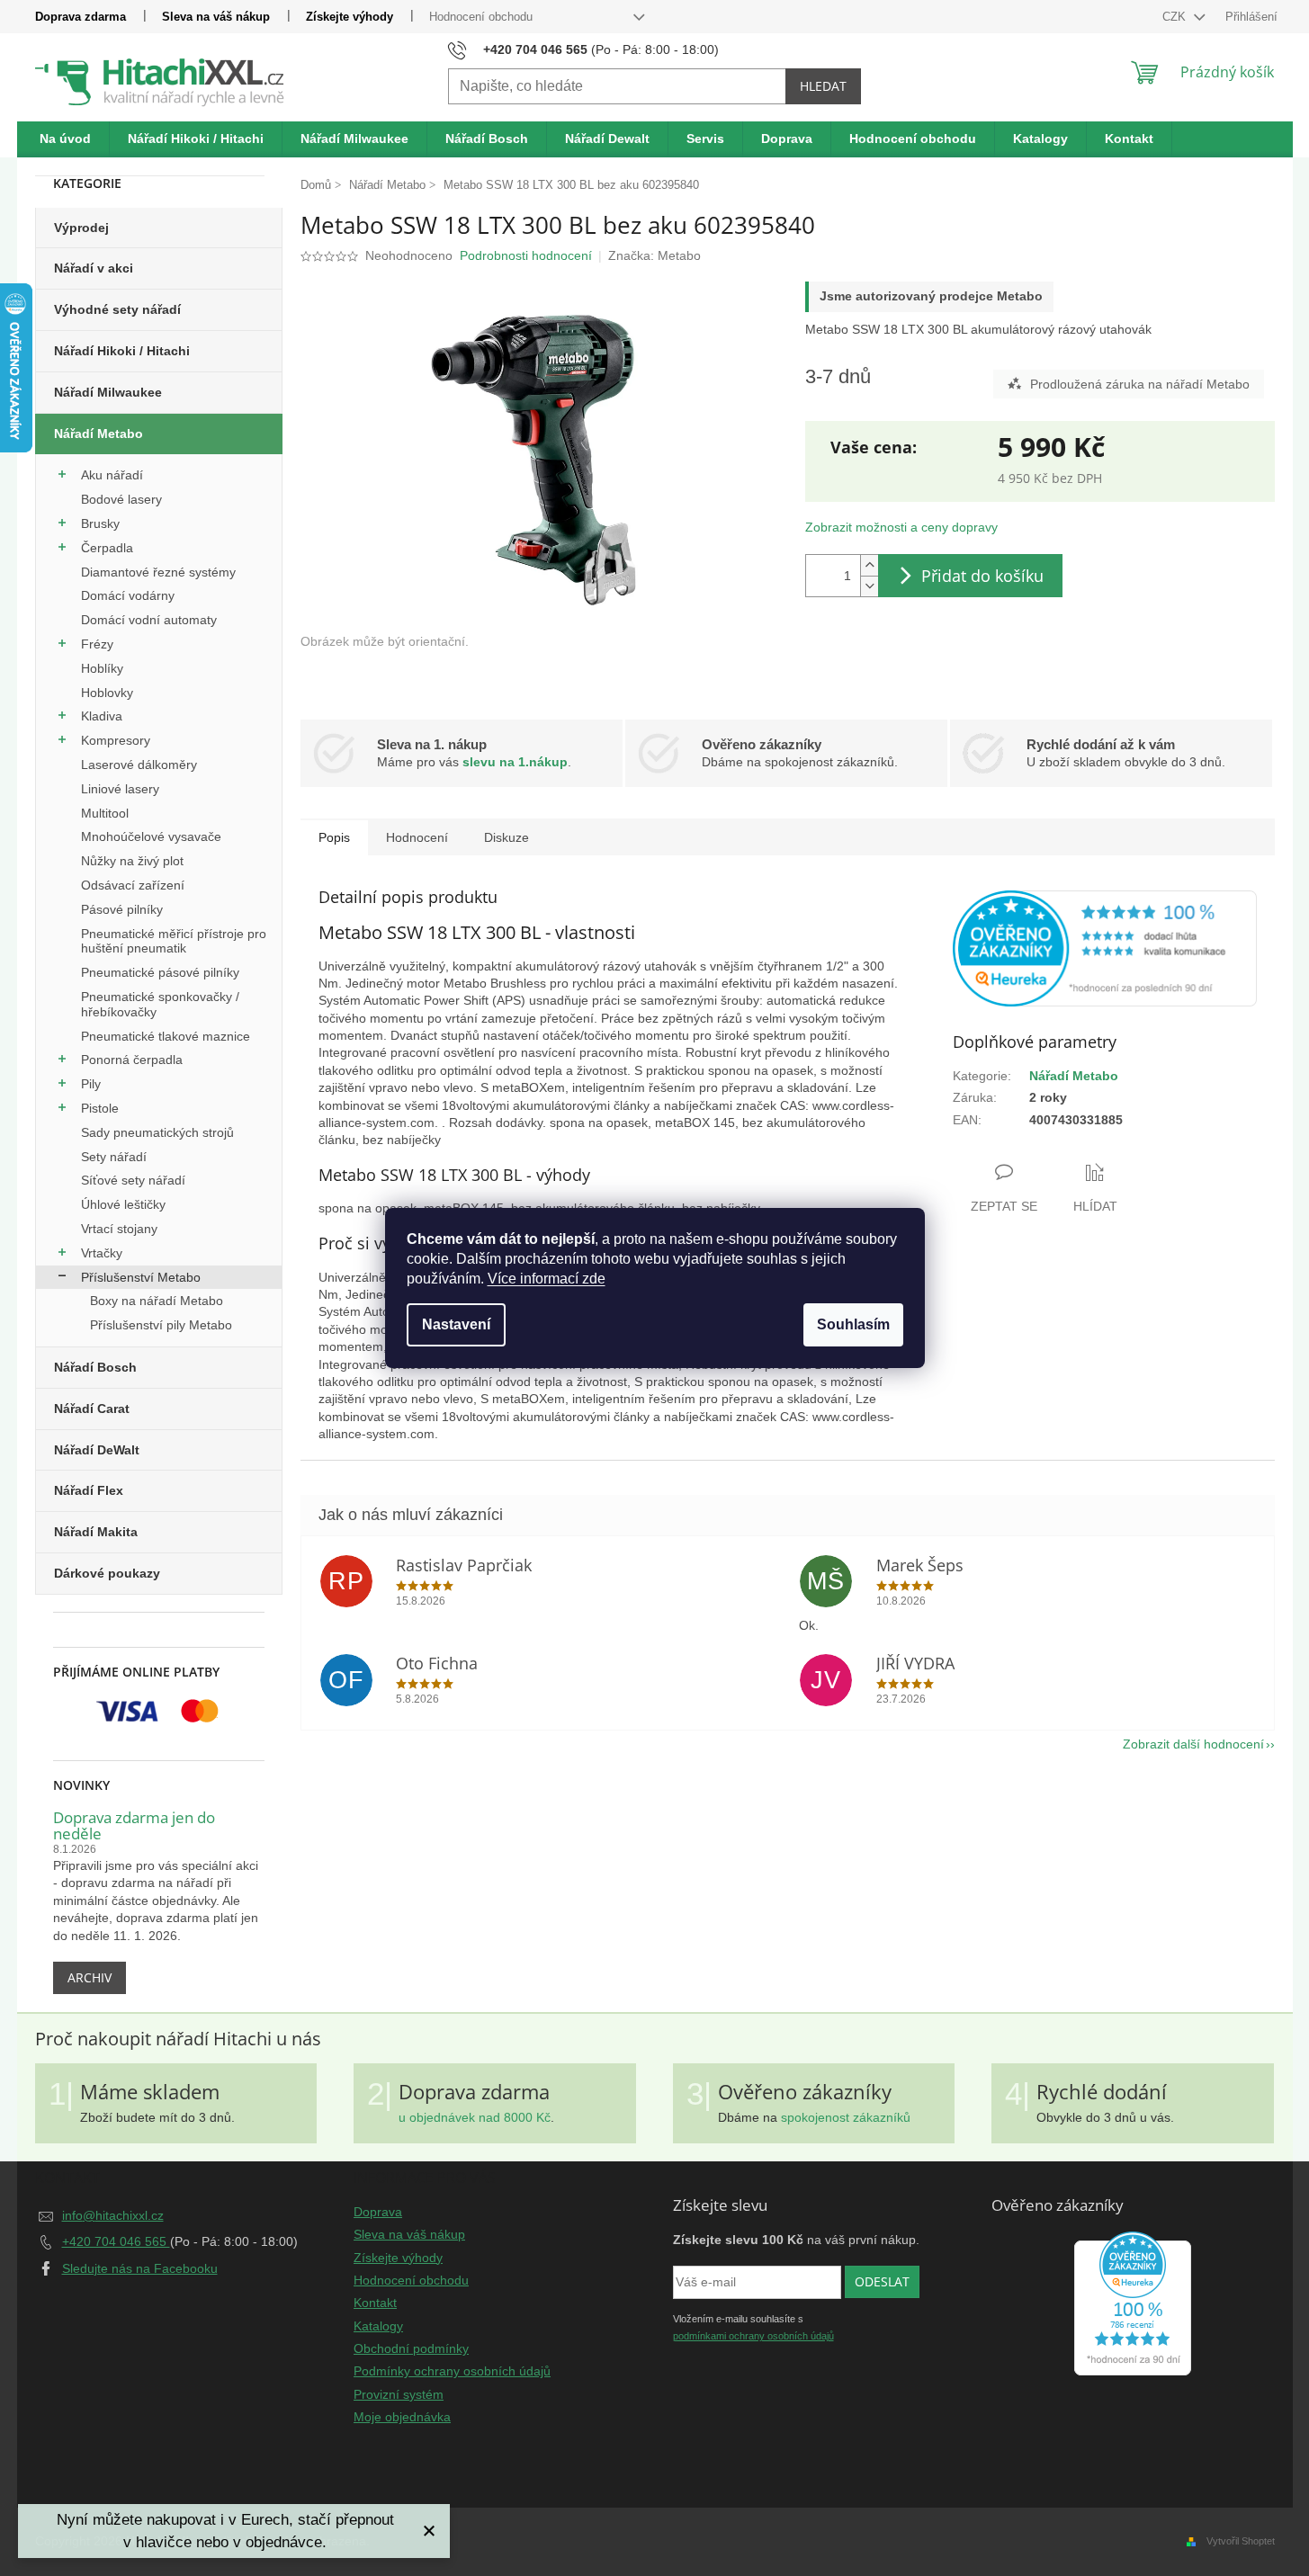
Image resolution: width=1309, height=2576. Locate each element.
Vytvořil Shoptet (1241, 2541)
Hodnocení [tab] (417, 837)
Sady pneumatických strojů (157, 1132)
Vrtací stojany (119, 1229)
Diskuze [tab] (507, 837)
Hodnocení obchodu (481, 17)
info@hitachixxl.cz (113, 2215)
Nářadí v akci (94, 268)
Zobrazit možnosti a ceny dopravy (901, 527)
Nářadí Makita (96, 1532)
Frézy (97, 644)
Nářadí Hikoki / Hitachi (122, 351)
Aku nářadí (112, 475)
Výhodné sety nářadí (117, 309)
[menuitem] (66, 139)
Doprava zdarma (81, 17)
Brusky (100, 523)
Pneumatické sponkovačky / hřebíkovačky (160, 1004)
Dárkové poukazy (107, 1573)
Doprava (378, 2212)
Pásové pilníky (122, 909)
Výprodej (81, 228)
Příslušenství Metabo (141, 1277)
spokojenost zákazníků (846, 2117)
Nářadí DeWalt (97, 1450)
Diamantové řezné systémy (158, 572)
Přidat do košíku (982, 576)
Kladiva (102, 716)
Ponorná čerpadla (132, 1060)
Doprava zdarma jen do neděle (134, 1826)
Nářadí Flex (89, 1490)
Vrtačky (102, 1253)
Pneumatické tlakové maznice (166, 1036)
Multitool (105, 813)
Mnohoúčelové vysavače (151, 836)
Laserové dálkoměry (139, 765)
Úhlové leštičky (123, 1204)
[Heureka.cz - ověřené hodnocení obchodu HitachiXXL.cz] (1105, 948)
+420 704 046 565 (116, 2241)
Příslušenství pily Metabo (161, 1325)
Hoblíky (102, 668)
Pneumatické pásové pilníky (160, 972)
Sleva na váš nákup (216, 17)
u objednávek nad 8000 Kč (475, 2117)
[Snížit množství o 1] (869, 586)
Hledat (823, 86)
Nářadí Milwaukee (108, 392)
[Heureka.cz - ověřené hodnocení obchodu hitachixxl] (1133, 2303)
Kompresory (116, 740)
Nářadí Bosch (95, 1367)
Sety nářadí (114, 1157)
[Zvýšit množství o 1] (869, 565)
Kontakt (375, 2303)
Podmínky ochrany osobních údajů (452, 2371)
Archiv (90, 1977)
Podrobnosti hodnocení (526, 255)
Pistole (100, 1108)
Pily (91, 1084)
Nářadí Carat (92, 1409)
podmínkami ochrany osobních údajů (753, 2336)
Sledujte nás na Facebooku (140, 2268)
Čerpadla (107, 548)
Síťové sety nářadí (133, 1180)
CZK (1176, 17)
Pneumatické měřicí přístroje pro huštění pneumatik (174, 941)
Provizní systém (399, 2394)
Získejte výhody (350, 17)
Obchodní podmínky (411, 2348)
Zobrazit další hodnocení (1193, 1744)
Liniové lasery (120, 789)
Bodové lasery (121, 499)
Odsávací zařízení (133, 885)
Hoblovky (107, 693)
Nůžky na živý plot (132, 861)
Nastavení (456, 1324)
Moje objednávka (402, 2417)
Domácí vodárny (128, 595)
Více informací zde (547, 1279)
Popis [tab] (334, 837)
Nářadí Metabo (99, 434)
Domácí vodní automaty (149, 620)
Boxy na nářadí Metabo (157, 1301)
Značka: (654, 255)
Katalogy (378, 2326)
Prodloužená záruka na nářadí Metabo (1140, 384)
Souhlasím (853, 1324)
